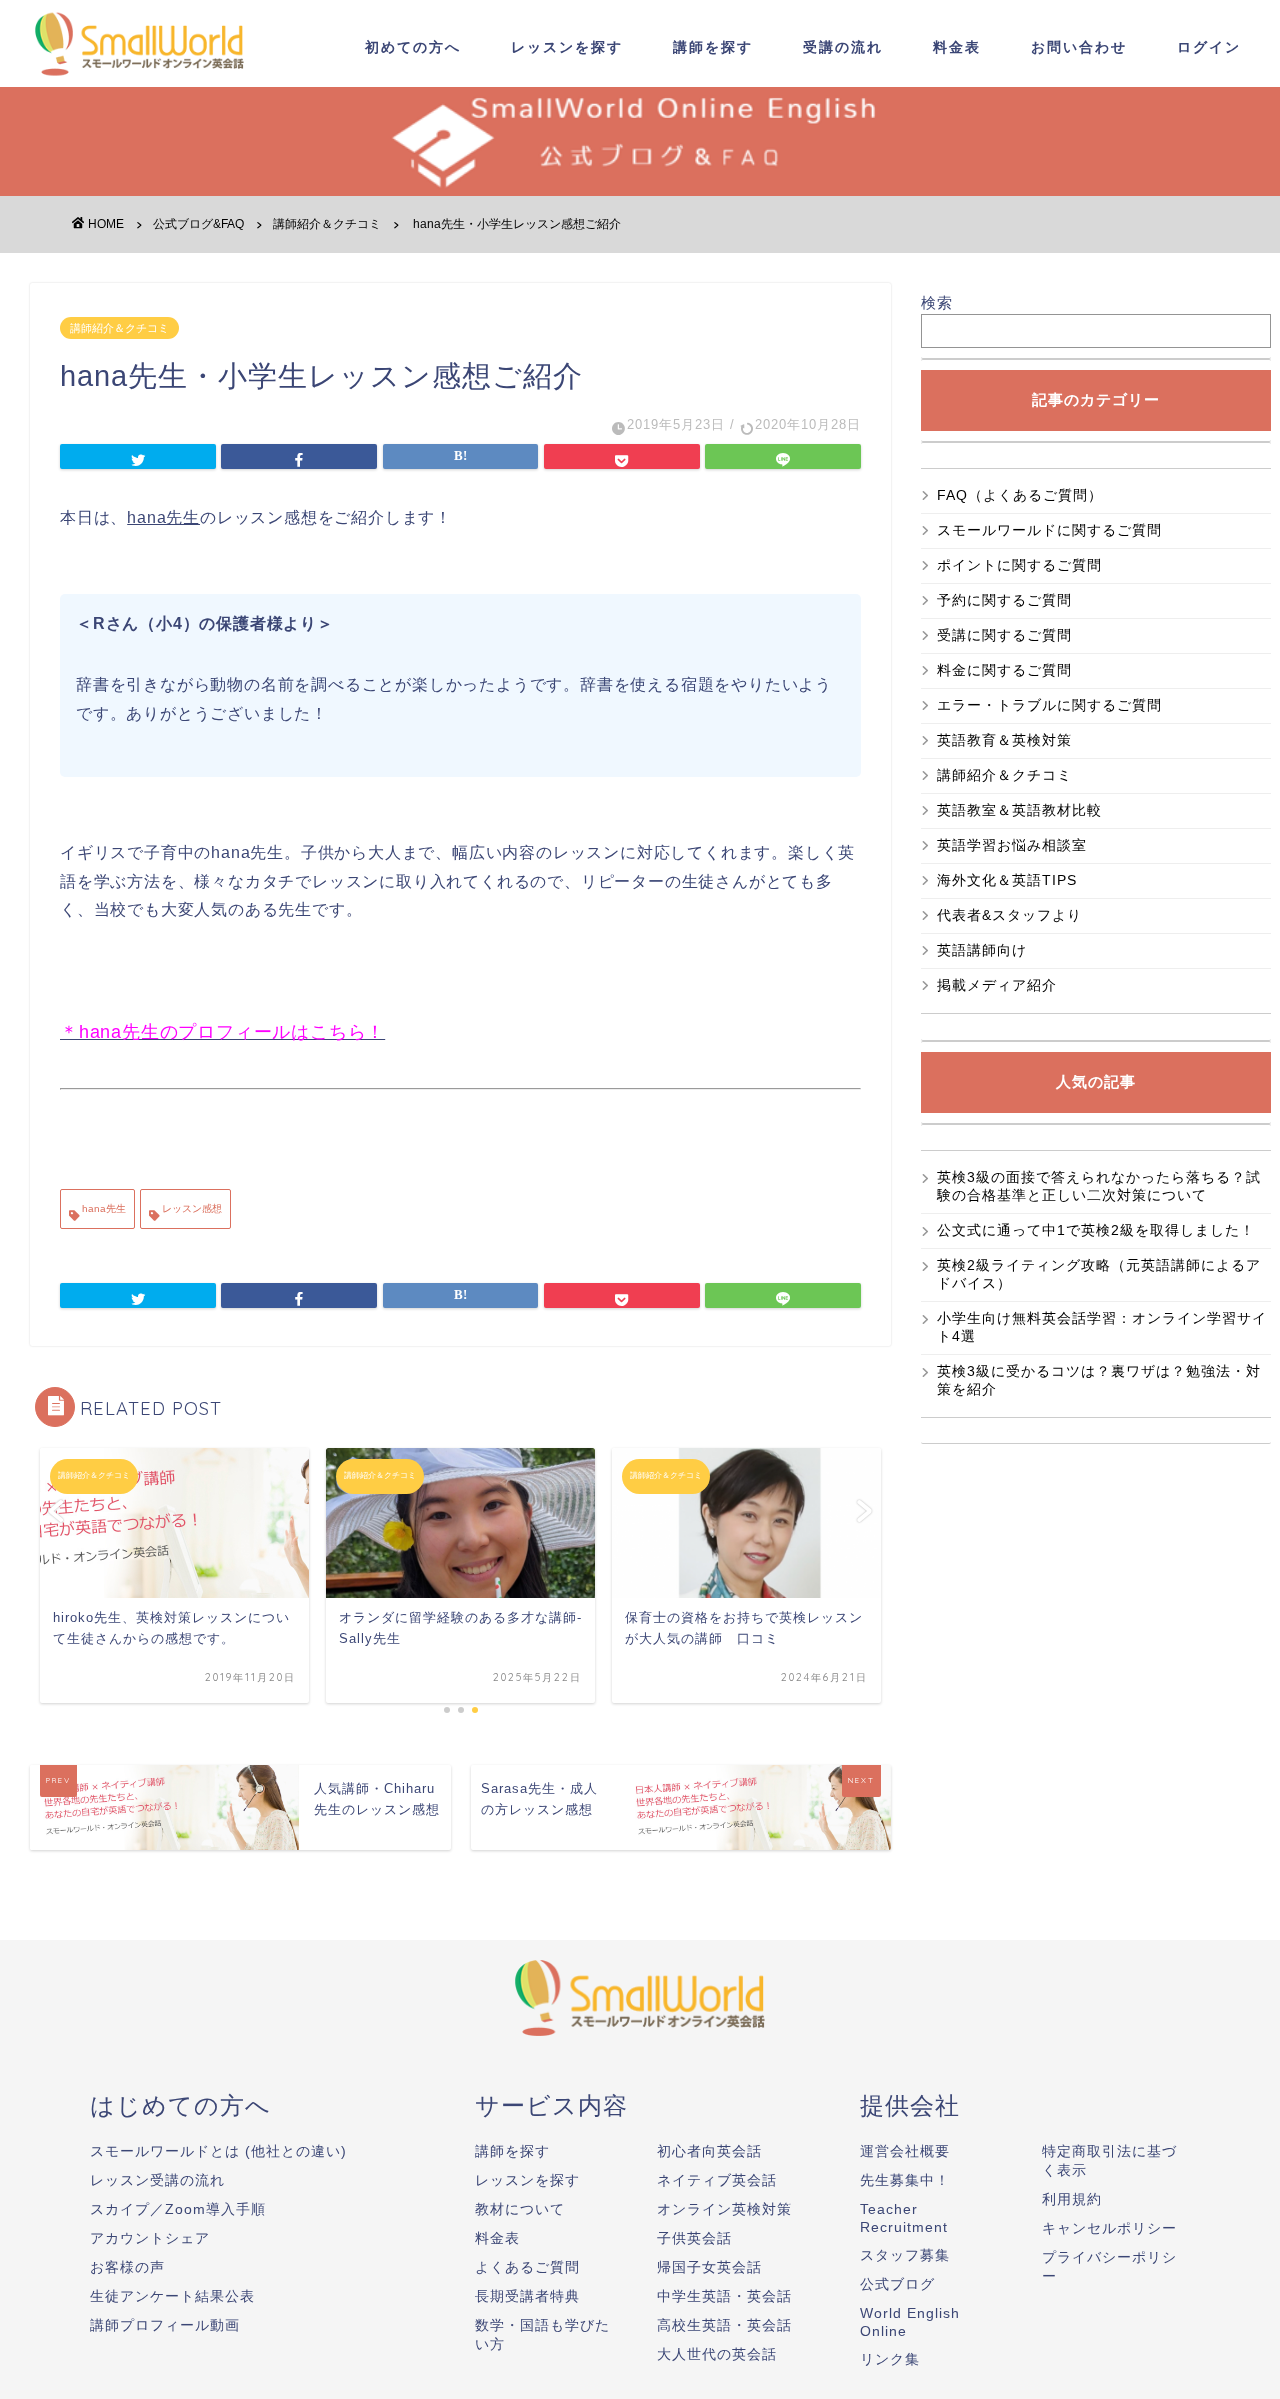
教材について (520, 2209)
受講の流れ (843, 47)
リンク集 (890, 2359)
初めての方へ (413, 47)
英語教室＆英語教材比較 (1019, 810)
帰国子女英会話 (709, 2267)
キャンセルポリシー (1109, 2228)
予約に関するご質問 (1004, 600)
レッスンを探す (567, 47)
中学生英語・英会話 (724, 2296)
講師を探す (713, 47)
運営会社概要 (905, 2151)
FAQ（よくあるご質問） (1027, 495)
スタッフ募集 (905, 2255)
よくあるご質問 (527, 2267)
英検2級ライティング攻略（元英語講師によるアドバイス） (1099, 1274)
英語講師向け (982, 950)
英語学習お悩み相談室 (1012, 845)
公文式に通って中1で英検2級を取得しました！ (1096, 1230)
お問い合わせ (1079, 47)
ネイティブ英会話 (717, 2180)
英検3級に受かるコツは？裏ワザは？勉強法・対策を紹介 (1099, 1380)
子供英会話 (694, 2238)
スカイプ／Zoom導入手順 (178, 2209)
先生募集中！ (905, 2180)
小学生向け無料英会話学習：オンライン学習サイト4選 (1102, 1327)
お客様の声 (127, 2267)
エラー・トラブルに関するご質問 (1049, 705)
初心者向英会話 (709, 2151)
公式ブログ (897, 2284)
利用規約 (1072, 2199)
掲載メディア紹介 (997, 985)
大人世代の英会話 (717, 2354)
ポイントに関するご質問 (1019, 565)
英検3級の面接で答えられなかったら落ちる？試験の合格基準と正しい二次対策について (1099, 1186)
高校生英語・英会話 (724, 2325)
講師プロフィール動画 (165, 2325)
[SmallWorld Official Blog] (145, 78)
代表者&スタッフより (1009, 915)
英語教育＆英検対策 (1004, 740)
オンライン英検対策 (724, 2209)
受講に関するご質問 (1004, 635)
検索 (937, 302)
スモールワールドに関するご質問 (1049, 530)
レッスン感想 (190, 1208)
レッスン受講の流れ (157, 2180)
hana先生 (102, 1208)
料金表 (957, 47)
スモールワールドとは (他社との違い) (218, 2151)
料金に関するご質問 (1004, 670)
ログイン (1209, 47)
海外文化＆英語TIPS (1007, 880)
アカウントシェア (150, 2238)
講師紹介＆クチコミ (119, 328)
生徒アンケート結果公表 (172, 2296)
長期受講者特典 (527, 2296)
